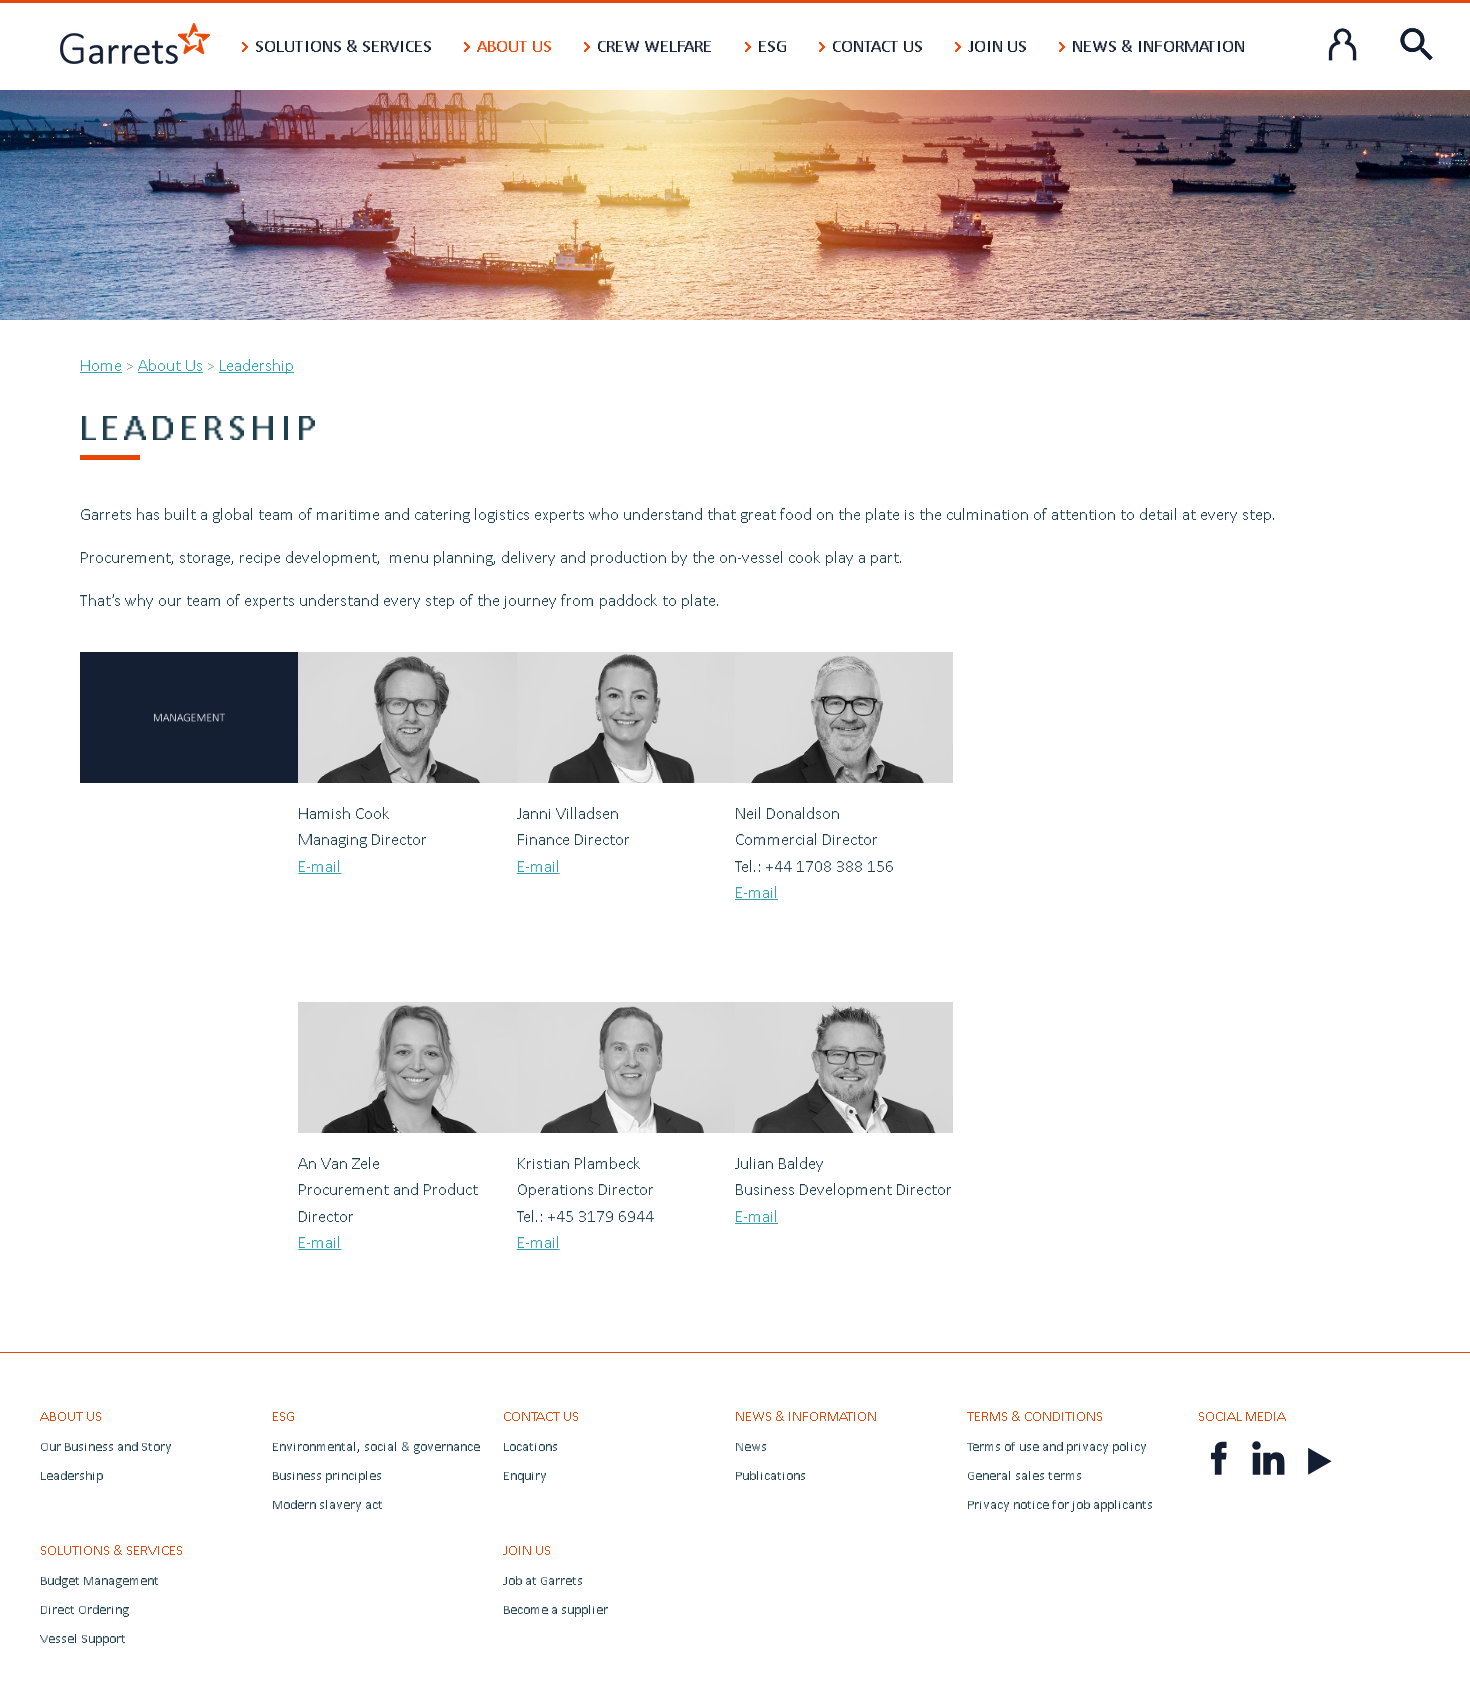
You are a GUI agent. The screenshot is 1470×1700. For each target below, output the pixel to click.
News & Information (1158, 45)
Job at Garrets (543, 1580)
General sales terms (1024, 1475)
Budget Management (99, 1580)
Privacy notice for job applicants (1060, 1504)
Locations (530, 1446)
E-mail (319, 865)
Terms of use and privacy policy (1057, 1446)
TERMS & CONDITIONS (1035, 1416)
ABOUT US (71, 1416)
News (751, 1446)
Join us (997, 45)
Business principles (327, 1475)
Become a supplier (555, 1609)
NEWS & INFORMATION (806, 1416)
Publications (770, 1475)
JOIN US (527, 1550)
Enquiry (525, 1475)
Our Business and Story (106, 1446)
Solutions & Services (343, 45)
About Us (514, 45)
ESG (772, 45)
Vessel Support (83, 1638)
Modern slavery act (327, 1504)
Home (101, 364)
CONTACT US (541, 1416)
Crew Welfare (654, 45)
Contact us (877, 45)
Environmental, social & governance (376, 1446)
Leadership (256, 364)
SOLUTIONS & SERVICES (111, 1550)
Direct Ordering (84, 1609)
